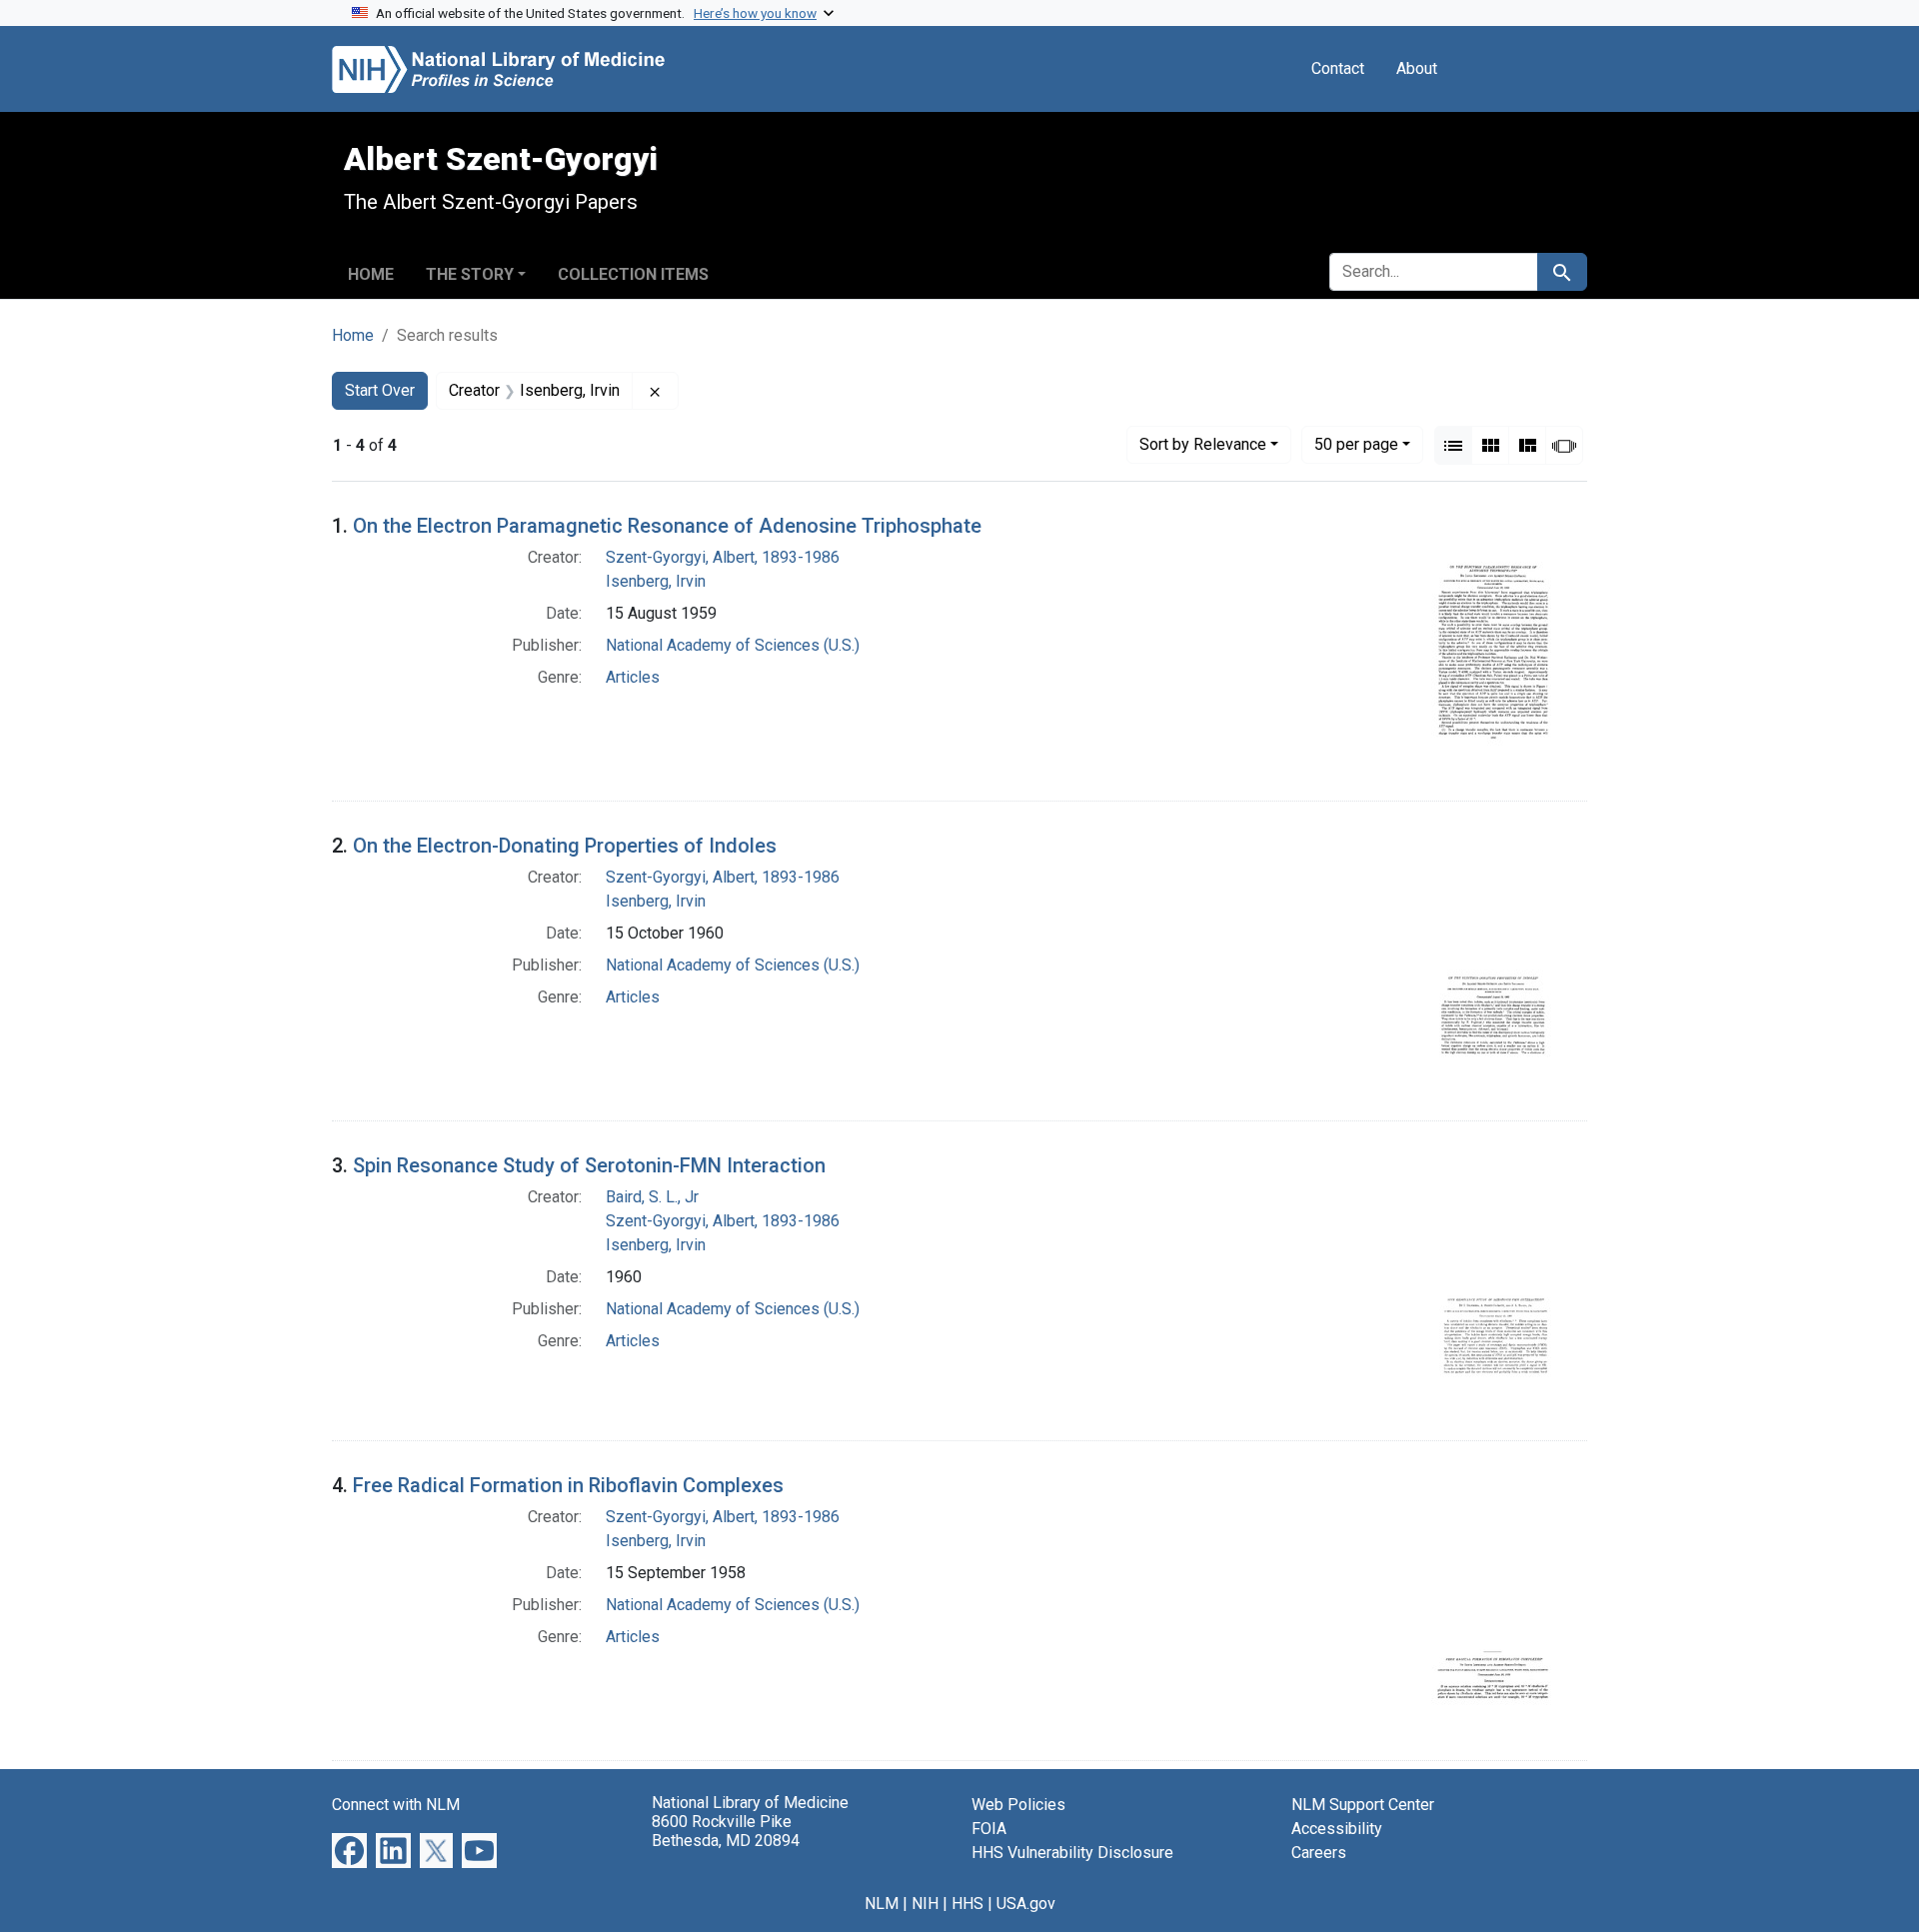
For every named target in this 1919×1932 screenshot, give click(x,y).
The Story (470, 274)
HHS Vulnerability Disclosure (1072, 1853)
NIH (925, 1904)
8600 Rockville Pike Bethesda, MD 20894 (726, 1831)
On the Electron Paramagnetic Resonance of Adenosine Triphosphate (667, 526)
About (1417, 68)
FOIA (989, 1829)
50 (1356, 444)
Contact (1338, 68)
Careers (1319, 1853)
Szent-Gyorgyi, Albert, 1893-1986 (723, 557)
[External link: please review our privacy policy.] (349, 1850)
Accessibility (1337, 1829)
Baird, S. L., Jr (652, 1197)
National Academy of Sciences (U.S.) (733, 645)
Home (371, 274)
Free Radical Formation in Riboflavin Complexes (568, 1485)
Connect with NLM (396, 1805)
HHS (967, 1904)
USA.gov (1026, 1904)
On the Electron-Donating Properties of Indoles (565, 846)
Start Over (380, 390)
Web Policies (1018, 1805)
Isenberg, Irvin (656, 581)
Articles (633, 677)
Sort (1203, 444)
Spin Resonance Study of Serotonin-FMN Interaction (589, 1165)
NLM (882, 1904)
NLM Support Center (1363, 1805)
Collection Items (633, 274)
